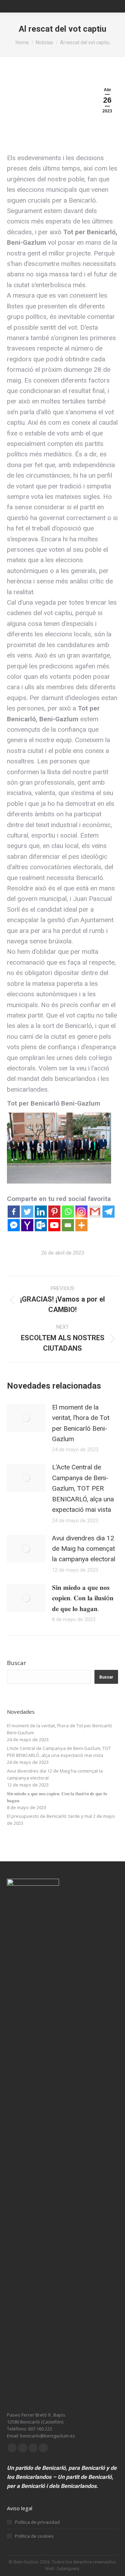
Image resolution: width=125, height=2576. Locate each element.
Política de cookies (34, 2536)
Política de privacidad (37, 2522)
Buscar (16, 1663)
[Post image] (26, 1418)
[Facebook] (14, 1212)
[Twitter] (27, 1212)
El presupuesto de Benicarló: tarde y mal (49, 1816)
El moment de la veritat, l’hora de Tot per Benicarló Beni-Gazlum (81, 1423)
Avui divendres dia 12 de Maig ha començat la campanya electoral (84, 1549)
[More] (81, 1225)
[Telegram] (109, 1212)
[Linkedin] (41, 1212)
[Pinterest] (54, 1212)
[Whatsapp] (68, 1212)
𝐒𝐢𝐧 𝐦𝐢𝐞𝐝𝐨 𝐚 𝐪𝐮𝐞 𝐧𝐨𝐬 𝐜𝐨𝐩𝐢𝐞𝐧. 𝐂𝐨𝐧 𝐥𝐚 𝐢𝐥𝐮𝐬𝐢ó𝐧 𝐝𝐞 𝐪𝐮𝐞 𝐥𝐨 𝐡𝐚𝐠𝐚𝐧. (83, 1598)
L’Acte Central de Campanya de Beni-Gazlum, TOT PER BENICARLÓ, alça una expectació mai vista (83, 1488)
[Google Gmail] (95, 1212)
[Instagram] (81, 1212)
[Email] (68, 1225)
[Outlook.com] (41, 1225)
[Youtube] (54, 1225)
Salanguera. (68, 2569)
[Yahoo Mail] (27, 1225)
